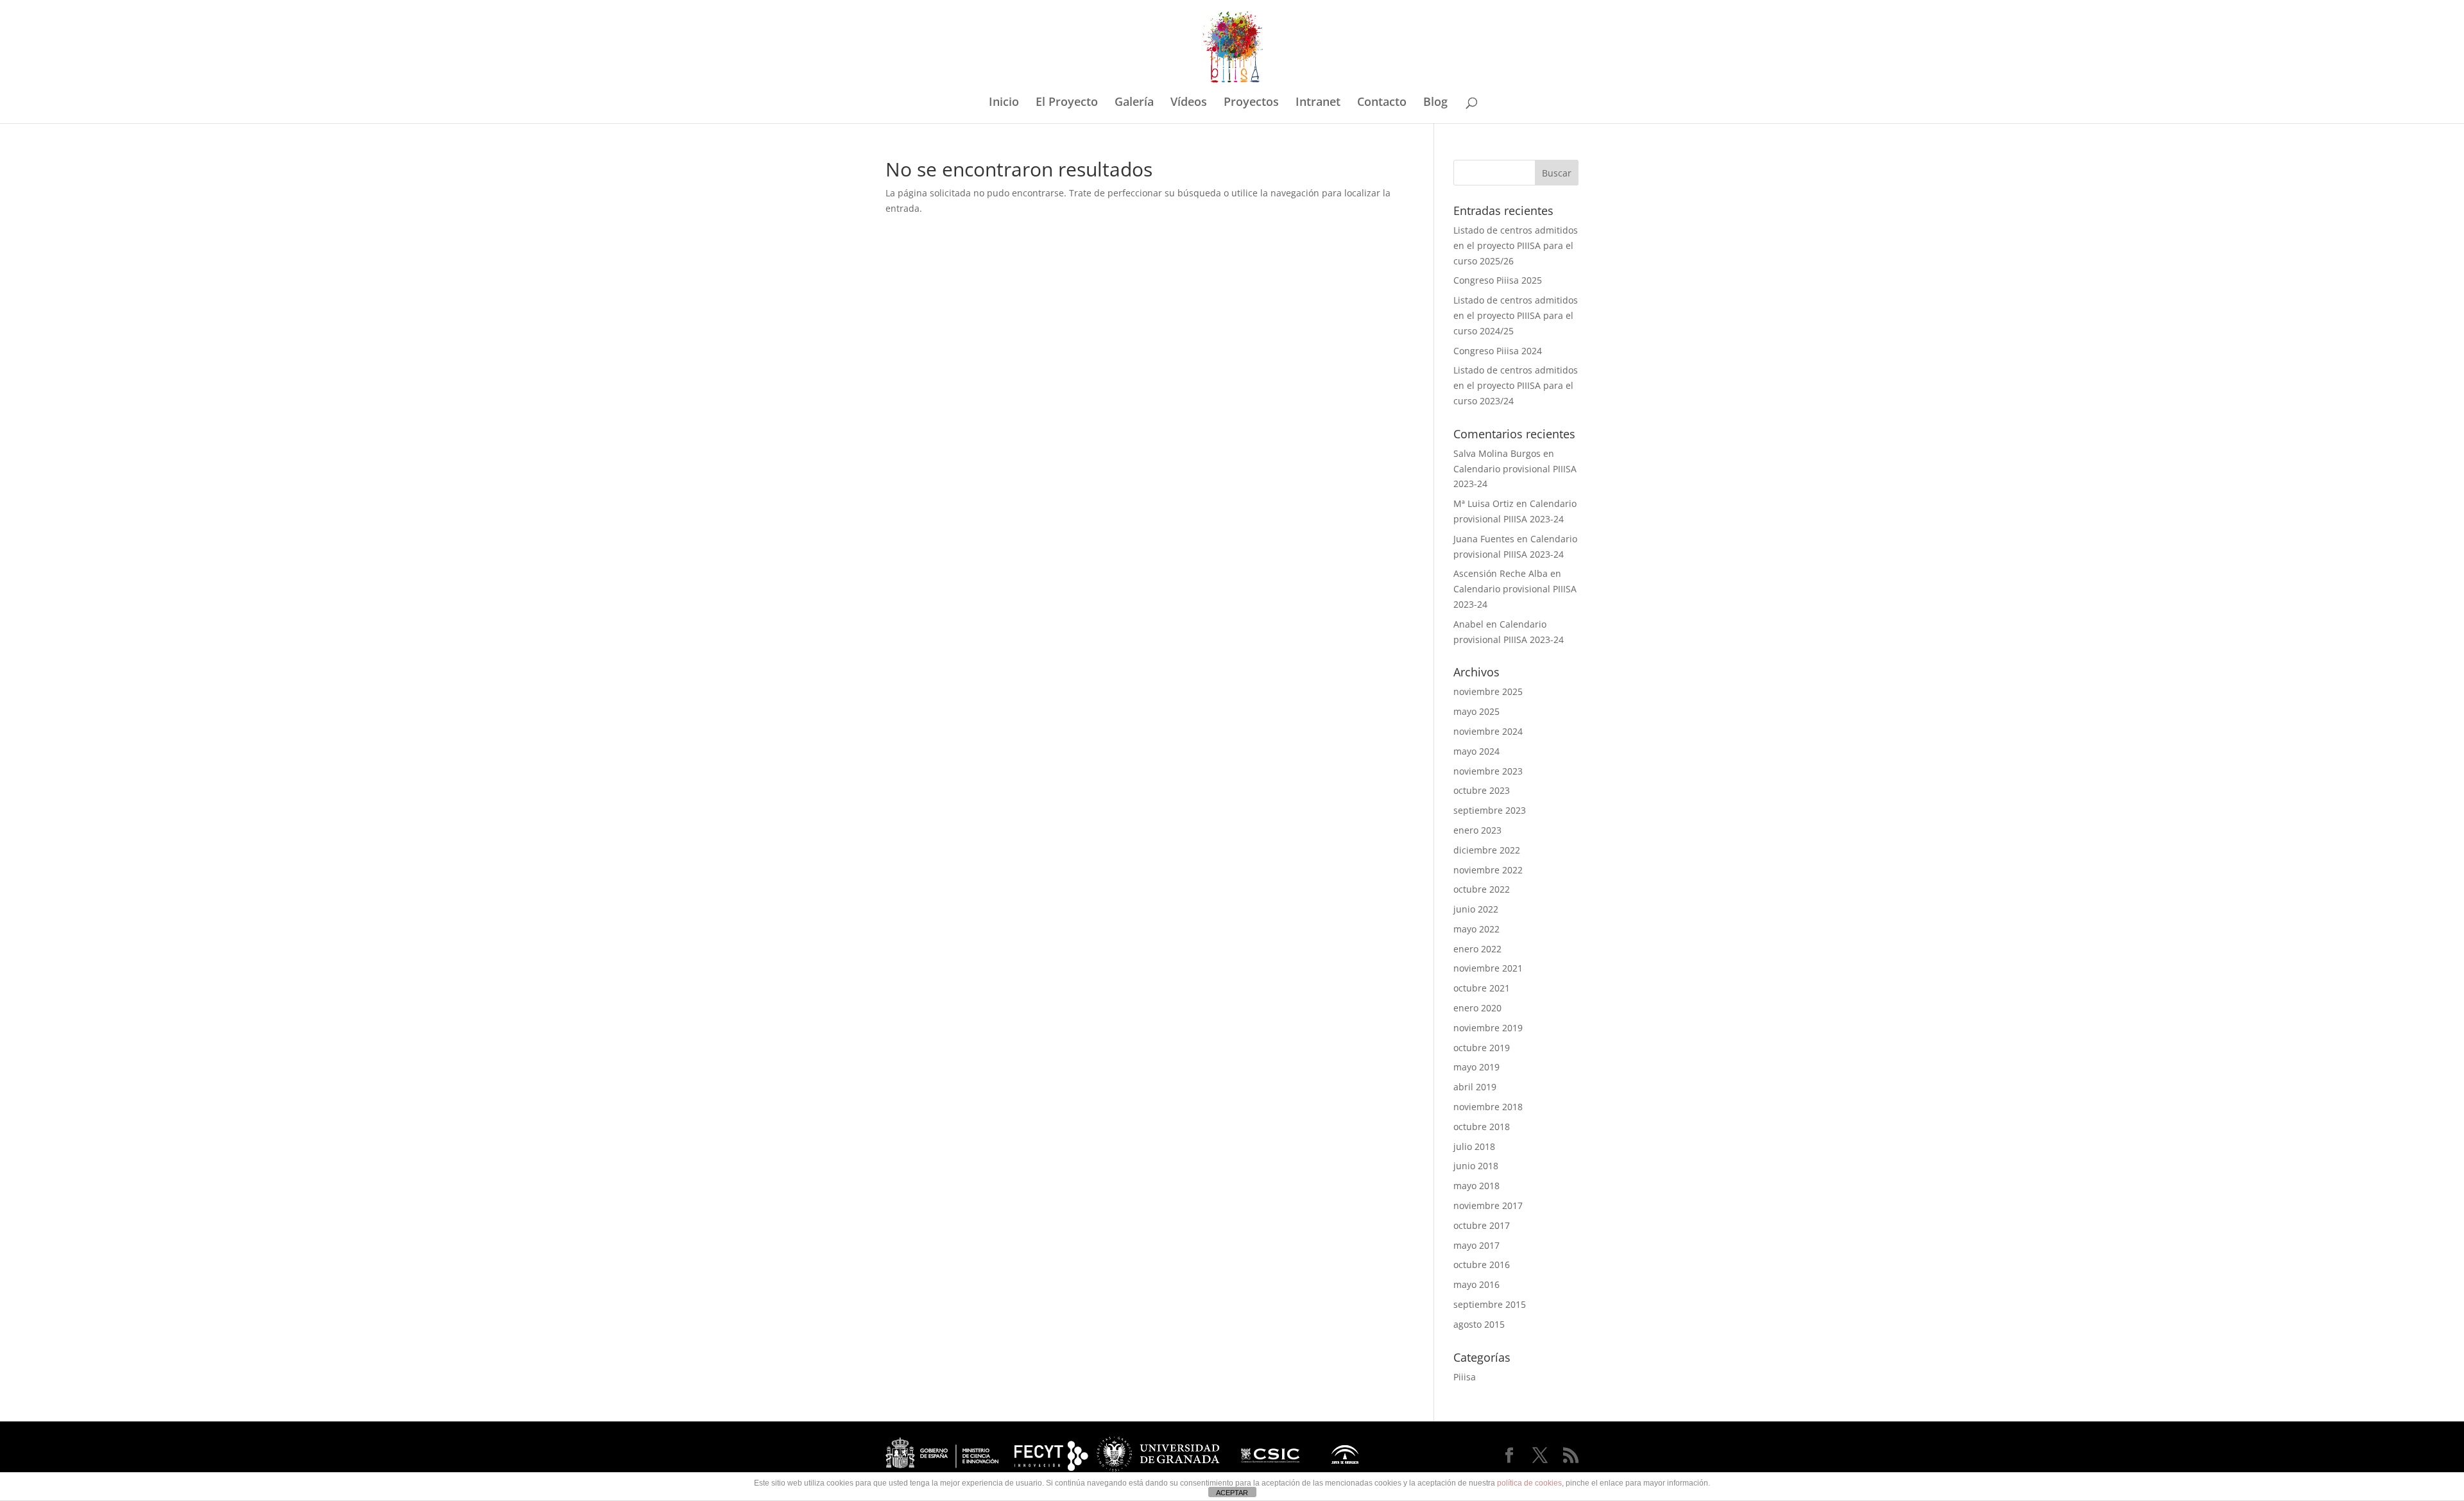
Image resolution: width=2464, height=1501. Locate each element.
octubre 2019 (1482, 1048)
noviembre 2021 (1488, 968)
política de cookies (1529, 1483)
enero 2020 (1477, 1008)
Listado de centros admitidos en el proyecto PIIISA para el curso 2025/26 (1516, 245)
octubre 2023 (1482, 790)
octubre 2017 (1482, 1225)
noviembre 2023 (1488, 771)
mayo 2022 (1476, 929)
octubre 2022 (1482, 889)
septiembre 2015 (1490, 1304)
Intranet (1318, 103)
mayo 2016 (1476, 1284)
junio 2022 (1476, 909)
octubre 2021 (1482, 988)
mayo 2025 (1476, 711)
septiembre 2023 (1490, 810)
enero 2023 (1477, 830)
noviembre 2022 (1488, 870)
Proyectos (1251, 103)
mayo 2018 (1476, 1186)
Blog (1435, 103)
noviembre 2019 (1488, 1028)
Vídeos (1189, 103)
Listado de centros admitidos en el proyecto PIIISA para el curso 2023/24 (1516, 385)
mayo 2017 (1476, 1245)
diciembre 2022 (1487, 850)
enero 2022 (1477, 949)
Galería (1134, 103)
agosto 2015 (1479, 1324)
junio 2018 (1476, 1166)
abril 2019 (1475, 1087)
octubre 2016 (1482, 1265)
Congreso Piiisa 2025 (1498, 280)
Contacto (1382, 103)
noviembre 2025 (1488, 691)
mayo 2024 (1476, 751)
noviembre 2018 (1488, 1107)
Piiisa (1465, 1377)
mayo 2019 (1476, 1067)
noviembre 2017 (1488, 1205)
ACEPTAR (1232, 1493)
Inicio (1004, 103)
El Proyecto (1067, 103)
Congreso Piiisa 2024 (1498, 351)
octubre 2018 (1482, 1127)
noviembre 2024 (1488, 731)
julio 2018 (1474, 1146)
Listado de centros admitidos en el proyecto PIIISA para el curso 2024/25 (1516, 315)
